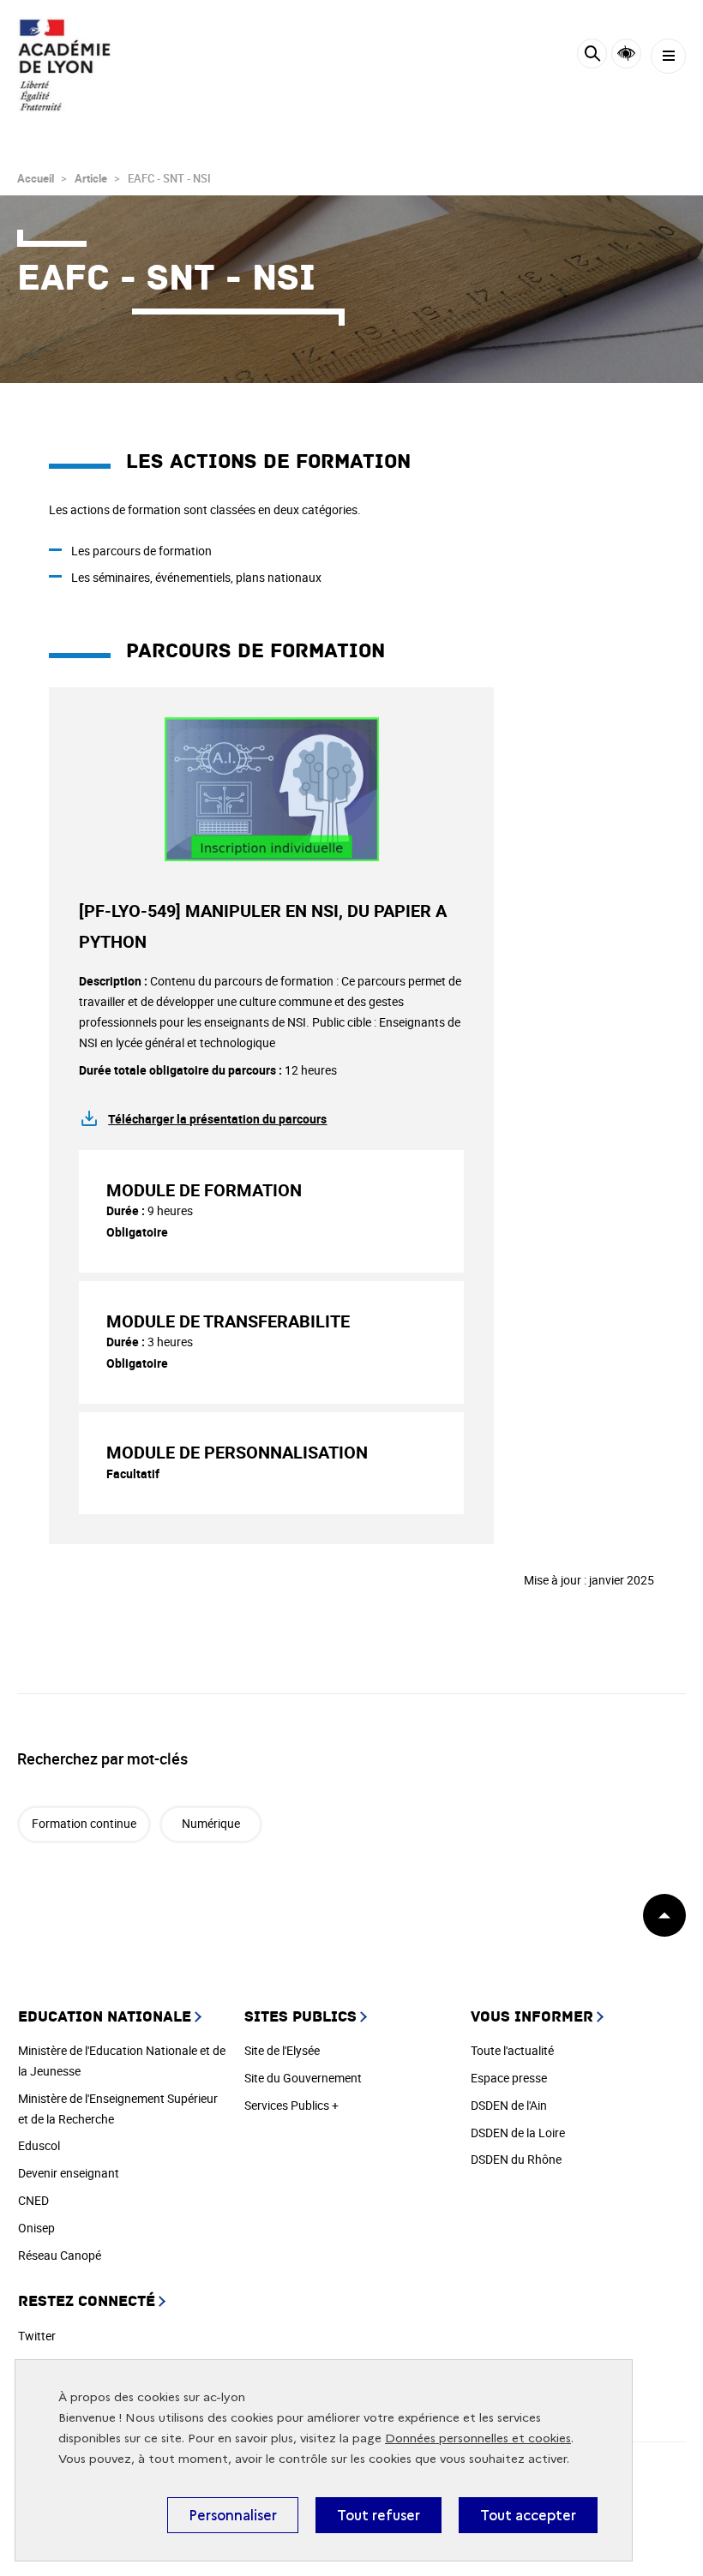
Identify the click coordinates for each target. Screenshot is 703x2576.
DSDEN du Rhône (516, 2159)
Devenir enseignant (69, 2173)
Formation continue (84, 1823)
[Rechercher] (592, 56)
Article (91, 178)
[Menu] (668, 56)
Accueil (36, 178)
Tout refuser (379, 2515)
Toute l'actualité (512, 2050)
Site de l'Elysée (282, 2050)
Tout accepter (528, 2515)
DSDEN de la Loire (518, 2133)
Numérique (211, 1823)
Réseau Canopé (60, 2255)
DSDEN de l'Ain (509, 2105)
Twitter (37, 2336)
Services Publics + (291, 2105)
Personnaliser (233, 2515)
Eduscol (39, 2145)
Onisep (36, 2228)
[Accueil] (64, 65)
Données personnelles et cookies (478, 2438)
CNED (33, 2200)
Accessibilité (626, 54)
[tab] (271, 1211)
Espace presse (509, 2078)
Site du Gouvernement (303, 2078)
